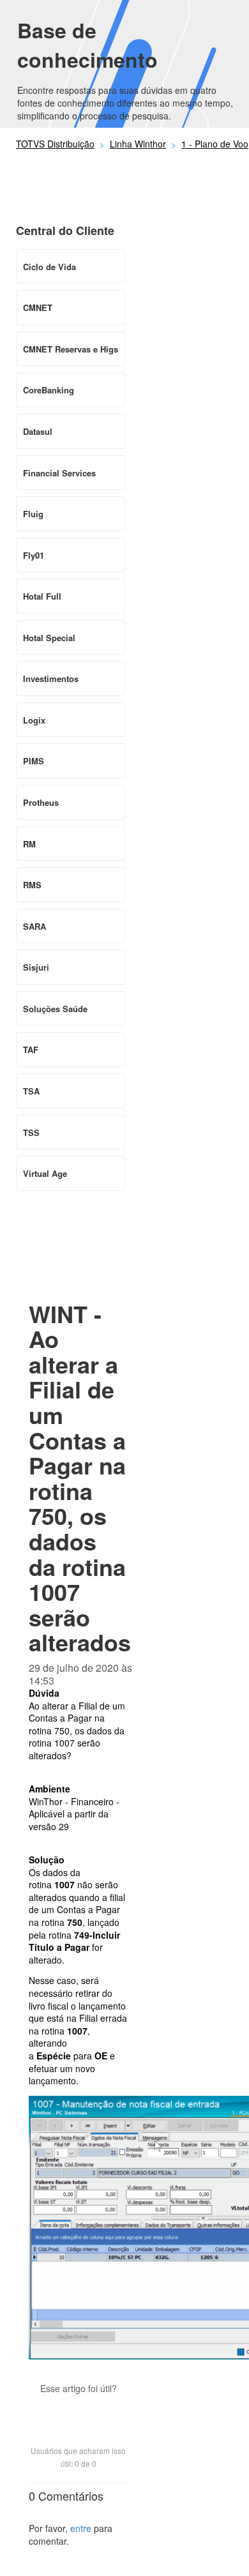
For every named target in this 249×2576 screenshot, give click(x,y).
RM (29, 844)
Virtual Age (45, 1173)
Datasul (38, 431)
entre (81, 2528)
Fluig (33, 514)
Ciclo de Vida (49, 267)
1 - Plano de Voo (215, 144)
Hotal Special (49, 638)
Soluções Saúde (55, 1009)
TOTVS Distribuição (55, 144)
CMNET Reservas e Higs (71, 349)
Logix (34, 720)
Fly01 (34, 555)
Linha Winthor (138, 144)
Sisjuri (36, 967)
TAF (31, 1049)
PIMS (34, 761)
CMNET (38, 307)
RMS (32, 885)
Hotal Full (42, 596)
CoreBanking (49, 390)
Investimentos (51, 678)
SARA (34, 926)
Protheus (41, 802)
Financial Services (59, 473)
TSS (31, 1133)
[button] (79, 2411)
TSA (31, 1091)
